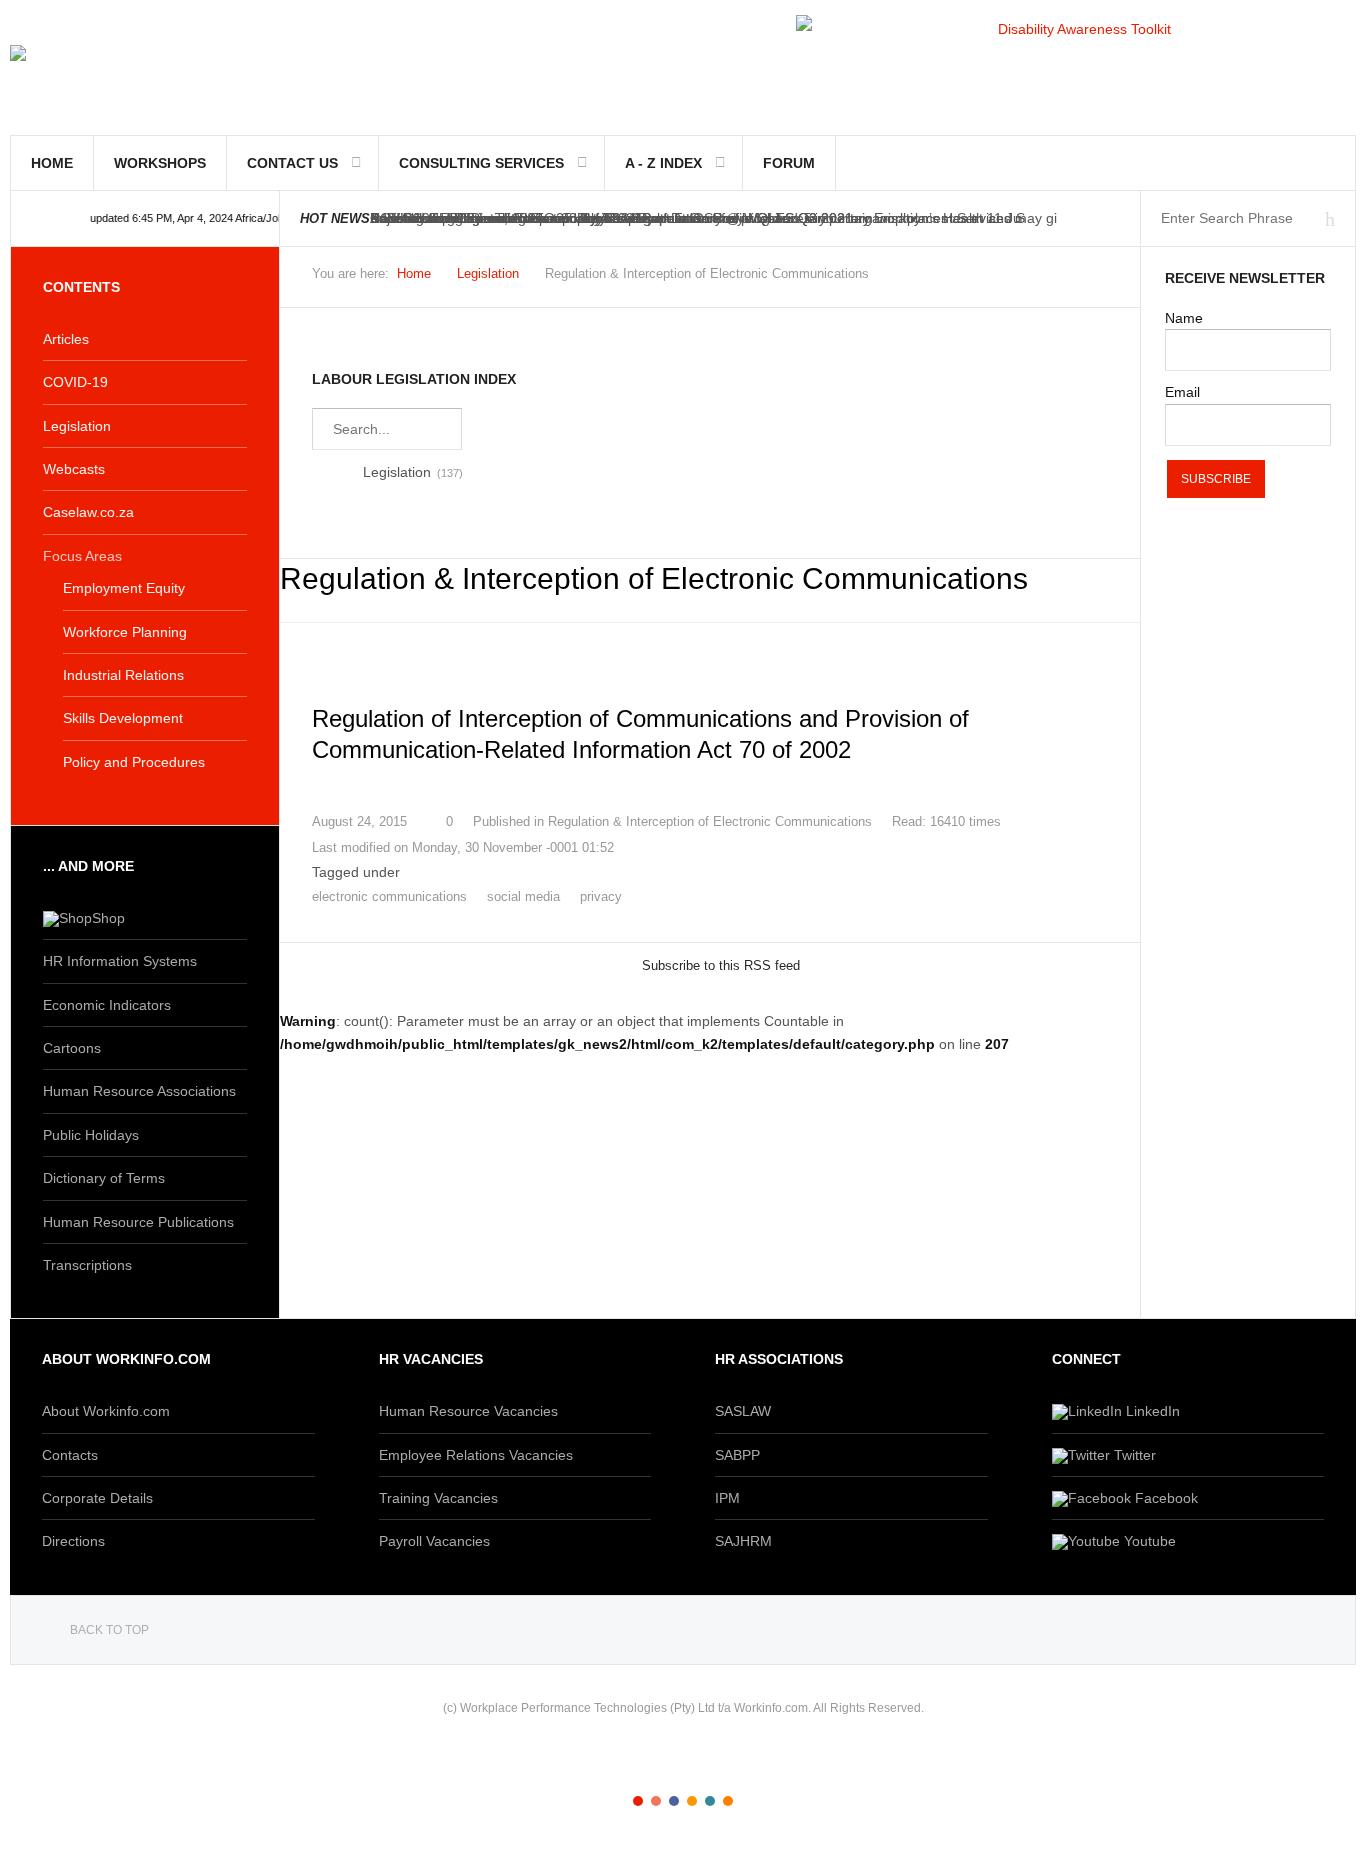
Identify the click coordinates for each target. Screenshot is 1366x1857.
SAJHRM (743, 1541)
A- (1097, 279)
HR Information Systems (120, 961)
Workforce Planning (125, 632)
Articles (66, 339)
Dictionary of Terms (104, 1178)
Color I (638, 1801)
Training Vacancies (438, 1498)
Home (52, 163)
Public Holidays (91, 1135)
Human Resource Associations (139, 1091)
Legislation (488, 273)
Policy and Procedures (134, 762)
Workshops (160, 163)
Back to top (109, 1630)
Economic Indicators (107, 1005)
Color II (656, 1801)
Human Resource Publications (138, 1222)
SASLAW (743, 1411)
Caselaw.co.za (88, 512)
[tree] (710, 472)
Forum (789, 163)
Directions (73, 1541)
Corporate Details (97, 1498)
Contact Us (292, 163)
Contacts (70, 1455)
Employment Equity (124, 588)
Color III (674, 1801)
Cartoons (72, 1048)
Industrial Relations (123, 675)
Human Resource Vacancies (468, 1411)
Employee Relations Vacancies (476, 1455)
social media (523, 896)
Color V (710, 1801)
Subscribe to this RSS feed (721, 965)
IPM (727, 1498)
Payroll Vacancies (434, 1541)
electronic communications (389, 896)
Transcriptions (87, 1265)
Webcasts (74, 469)
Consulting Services (481, 163)
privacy (601, 896)
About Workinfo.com (106, 1411)
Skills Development (123, 718)
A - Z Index (663, 163)
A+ (1053, 279)
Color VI (728, 1801)
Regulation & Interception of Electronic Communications (710, 821)
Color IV (692, 1801)
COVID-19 (75, 382)
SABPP (737, 1455)
